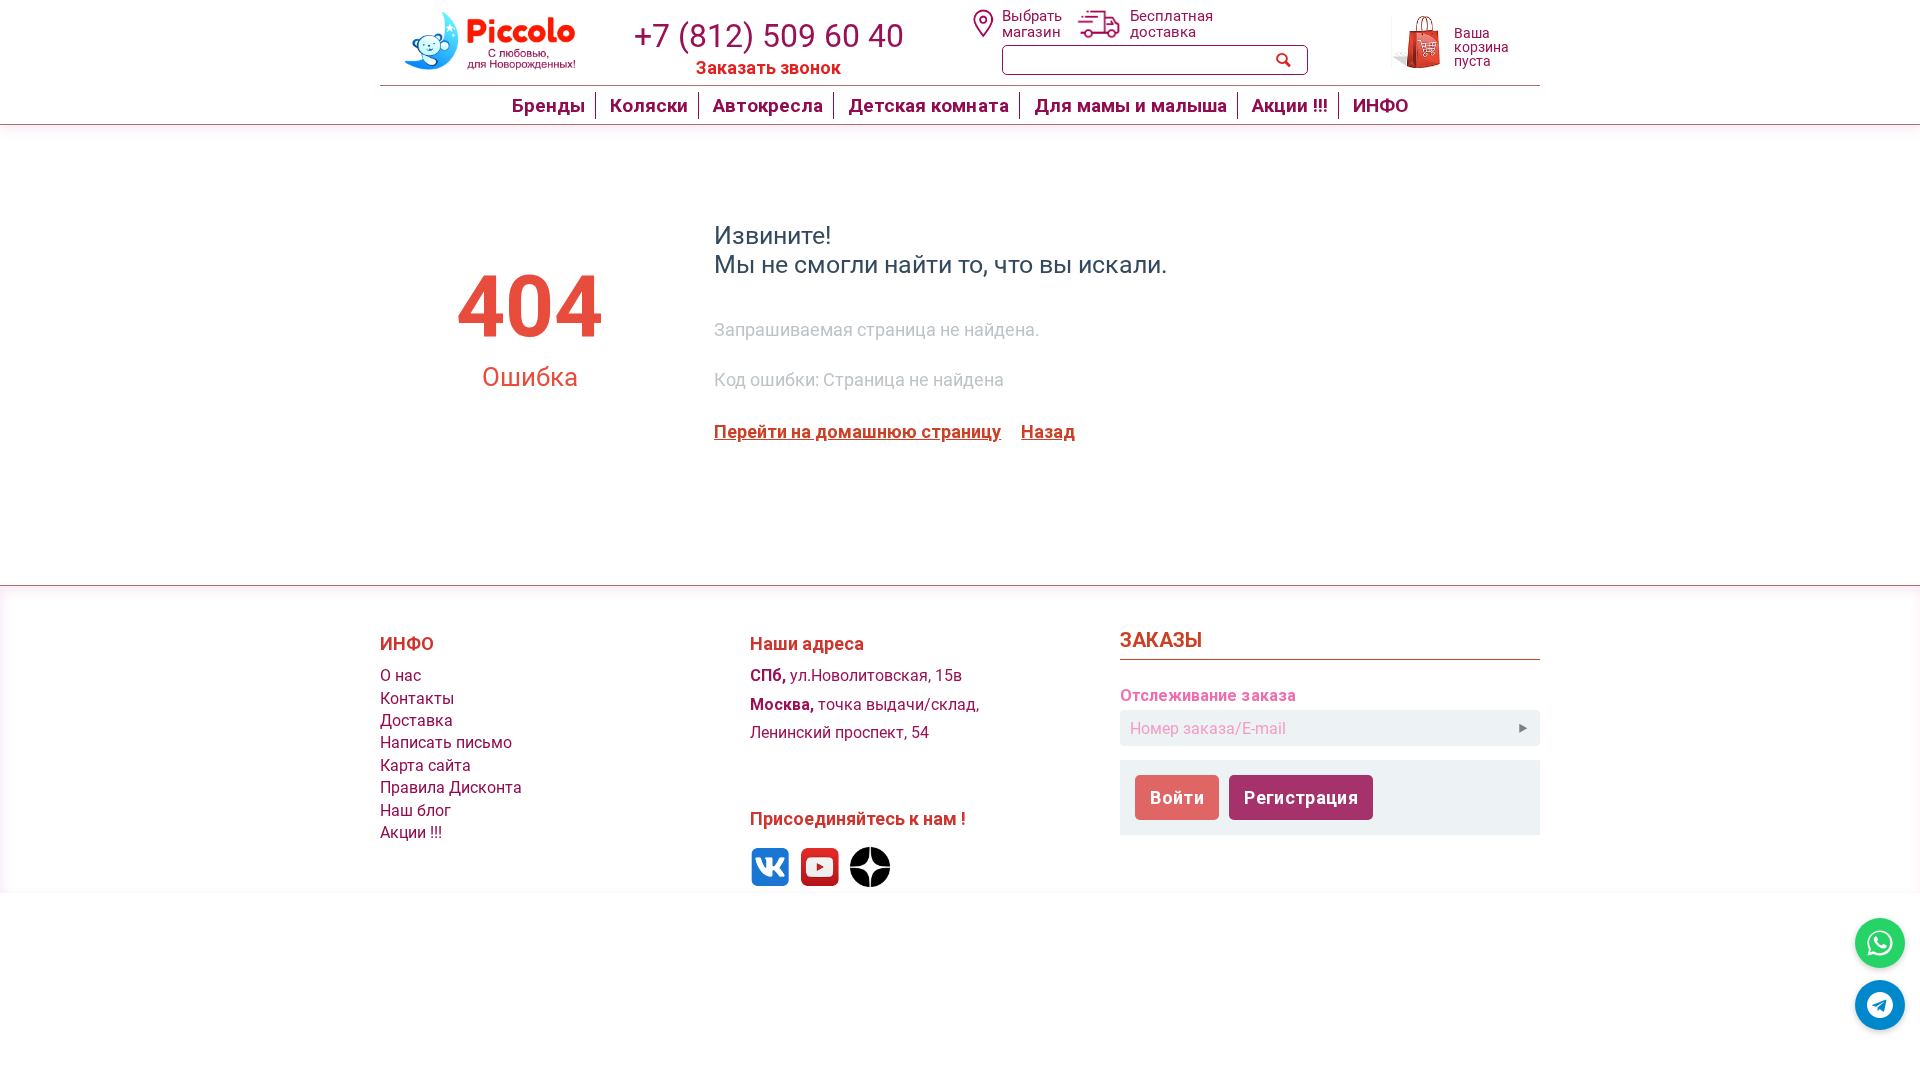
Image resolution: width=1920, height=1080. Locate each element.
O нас (400, 675)
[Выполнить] (1523, 728)
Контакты (417, 698)
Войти (1177, 797)
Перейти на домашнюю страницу (857, 431)
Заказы (1161, 640)
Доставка (416, 720)
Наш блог (415, 810)
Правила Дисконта (451, 787)
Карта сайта (425, 765)
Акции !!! (411, 832)
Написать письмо (446, 742)
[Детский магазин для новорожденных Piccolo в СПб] (477, 38)
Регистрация (1301, 797)
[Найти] (1284, 60)
